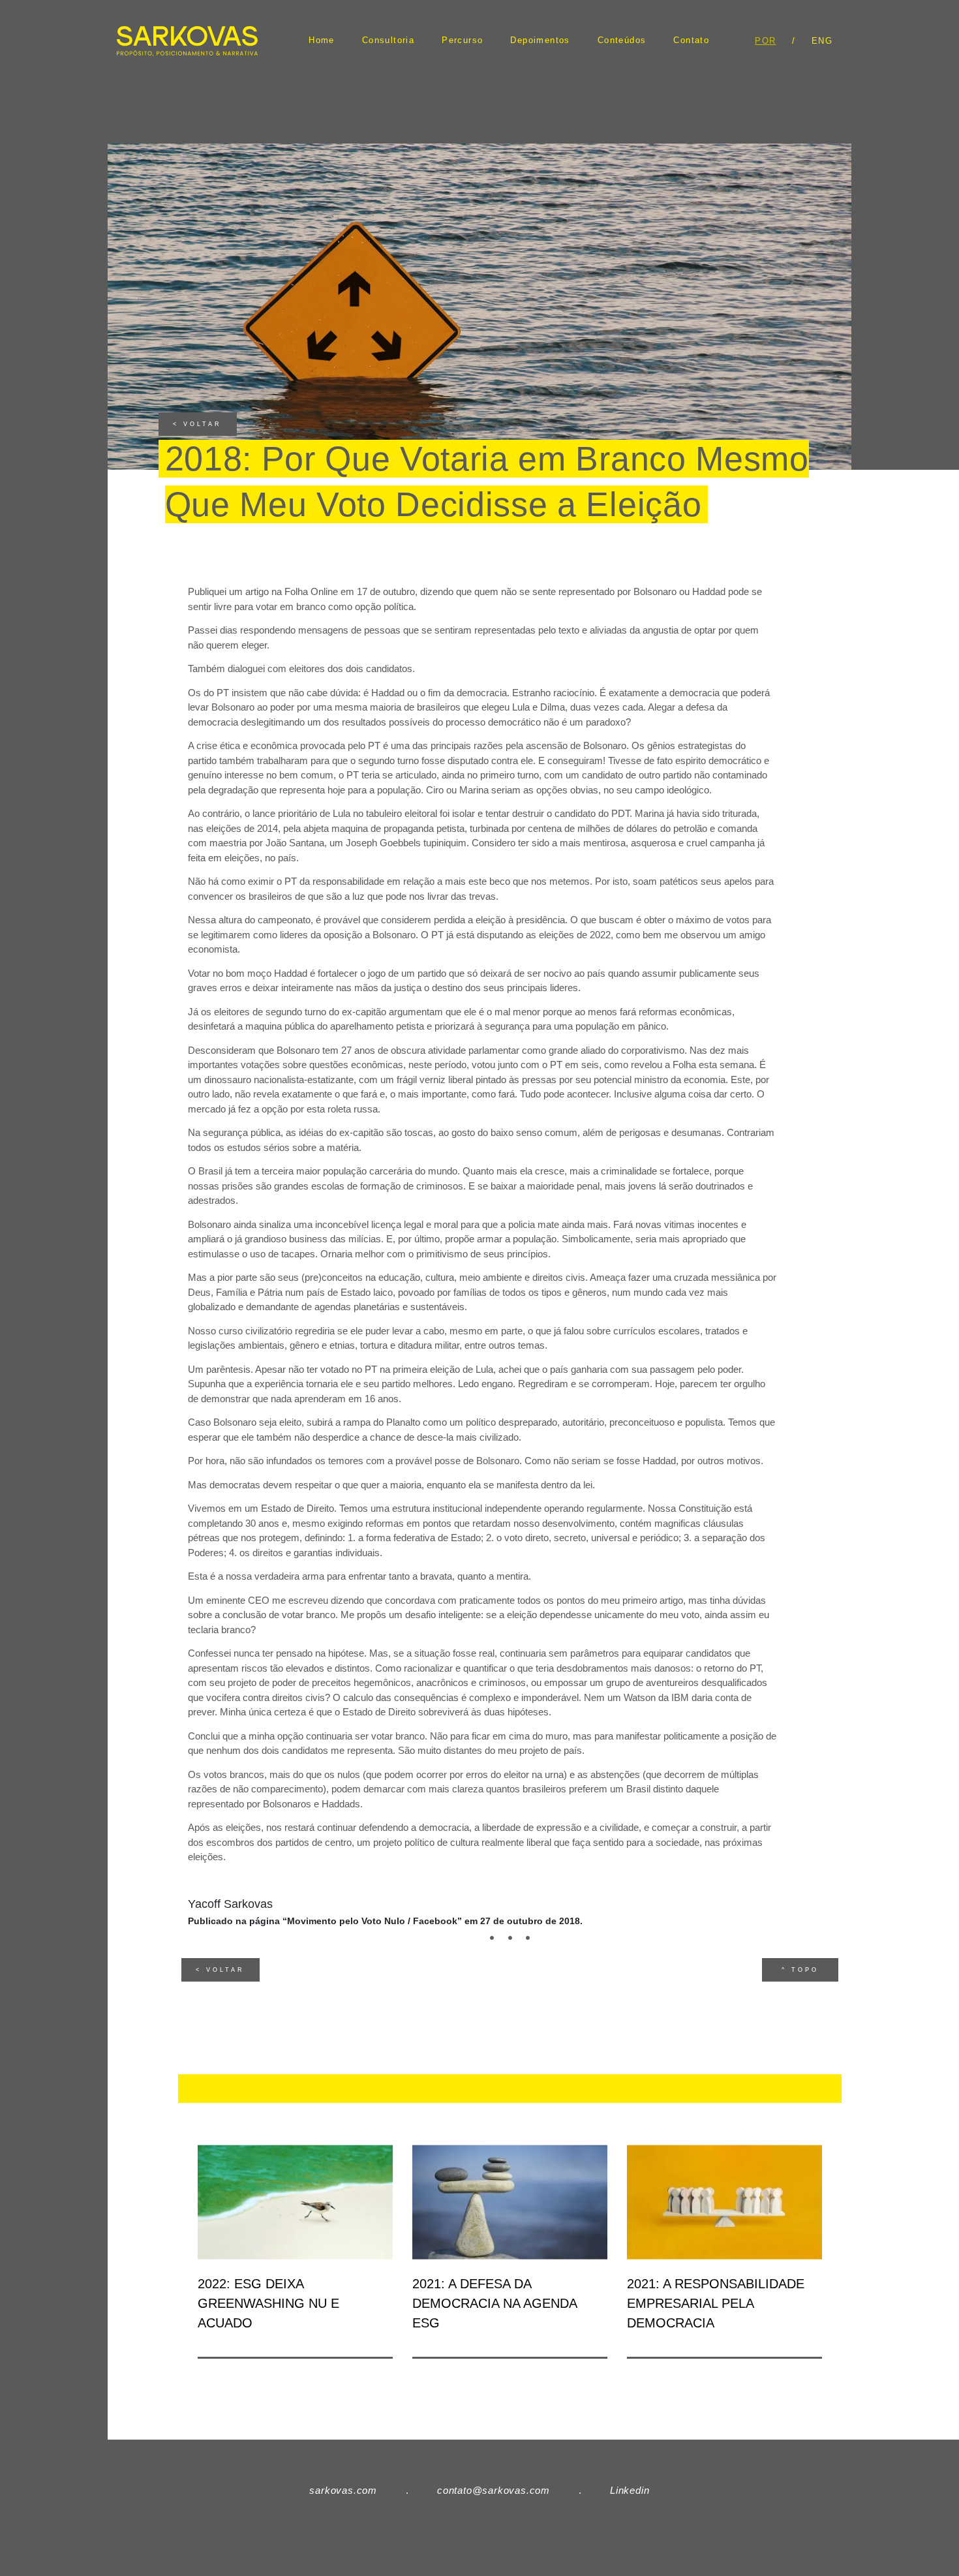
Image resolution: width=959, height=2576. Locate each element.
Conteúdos (622, 40)
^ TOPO (800, 1970)
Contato (691, 40)
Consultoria (388, 40)
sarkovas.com (343, 2490)
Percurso (462, 40)
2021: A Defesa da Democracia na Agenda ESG (495, 2303)
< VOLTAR (197, 424)
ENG (822, 41)
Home (322, 40)
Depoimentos (540, 40)
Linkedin (630, 2490)
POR (765, 41)
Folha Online (311, 591)
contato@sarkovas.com (494, 2490)
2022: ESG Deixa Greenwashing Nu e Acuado (268, 2303)
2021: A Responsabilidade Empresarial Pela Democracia (716, 2303)
